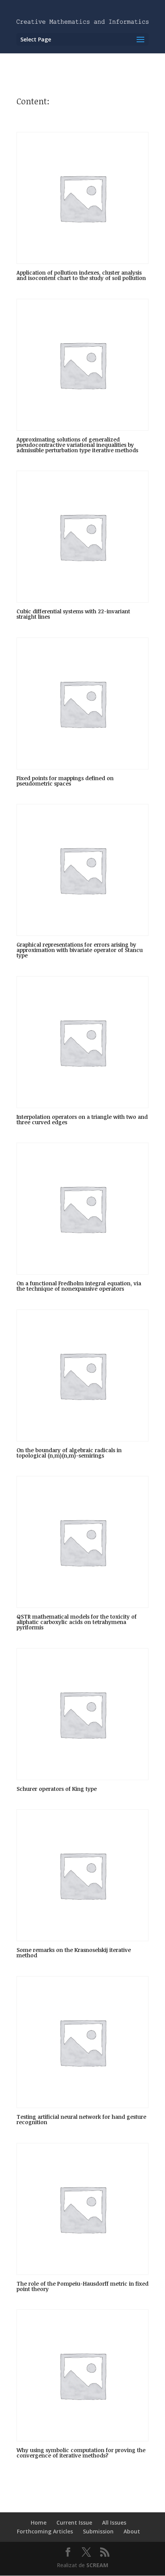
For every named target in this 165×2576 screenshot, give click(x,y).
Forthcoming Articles (45, 2531)
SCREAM (97, 2565)
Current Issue (74, 2522)
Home (39, 2522)
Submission (98, 2531)
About (132, 2531)
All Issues (114, 2522)
